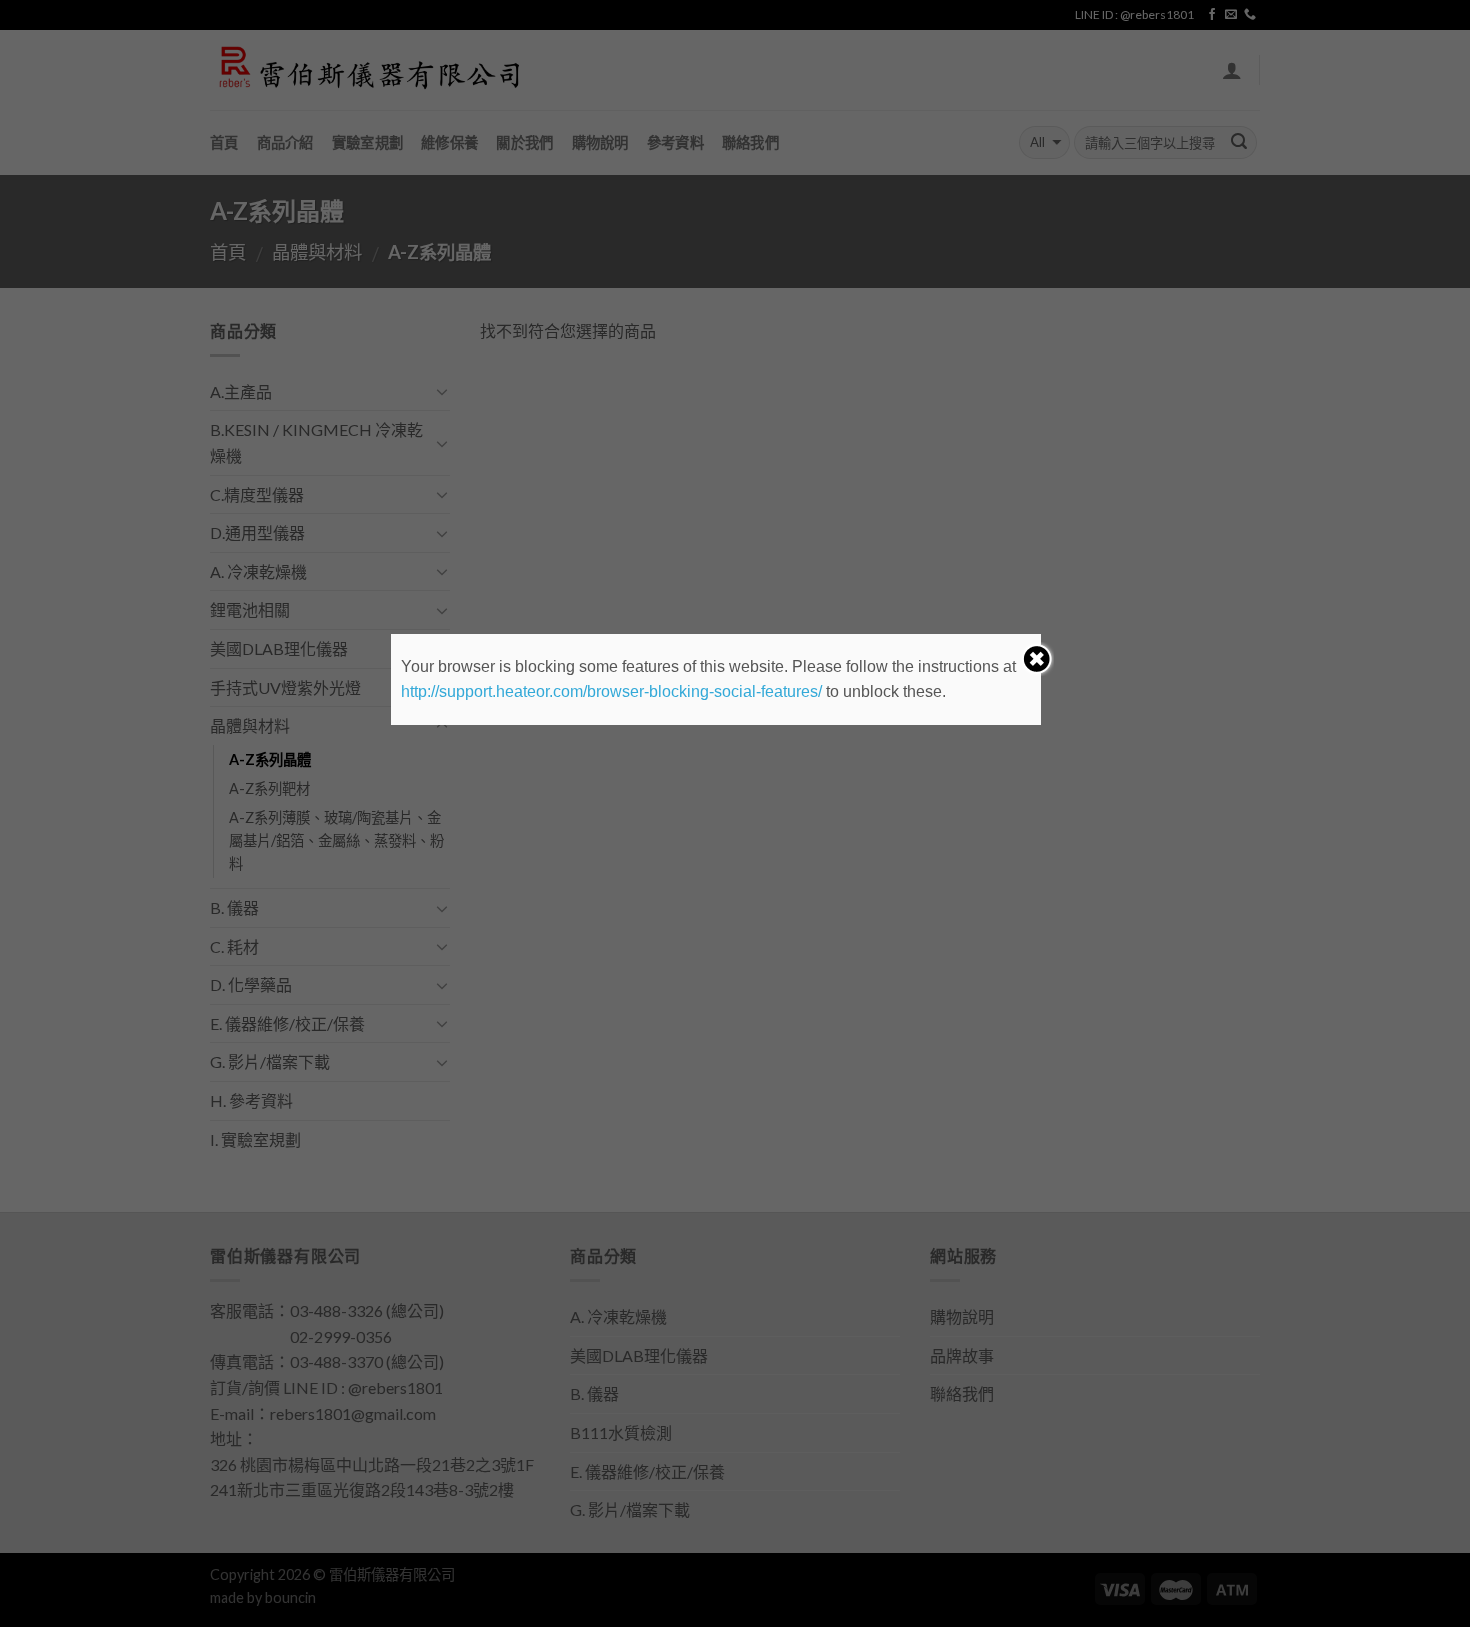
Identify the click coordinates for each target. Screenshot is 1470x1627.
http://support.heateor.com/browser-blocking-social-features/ (611, 691)
